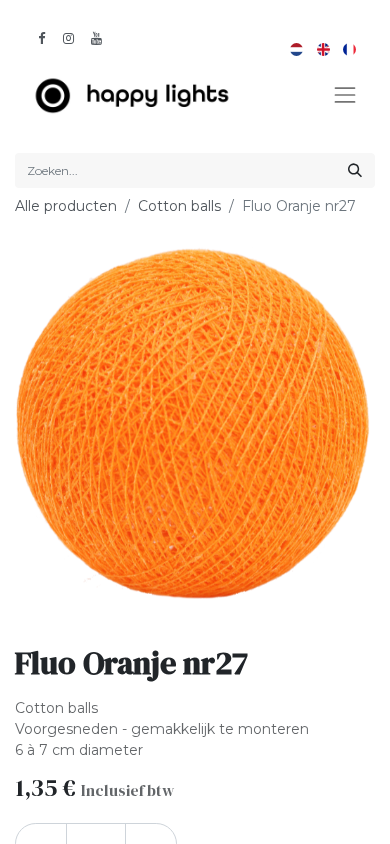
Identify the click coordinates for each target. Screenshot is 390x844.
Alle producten (66, 206)
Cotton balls (179, 206)
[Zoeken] (355, 170)
